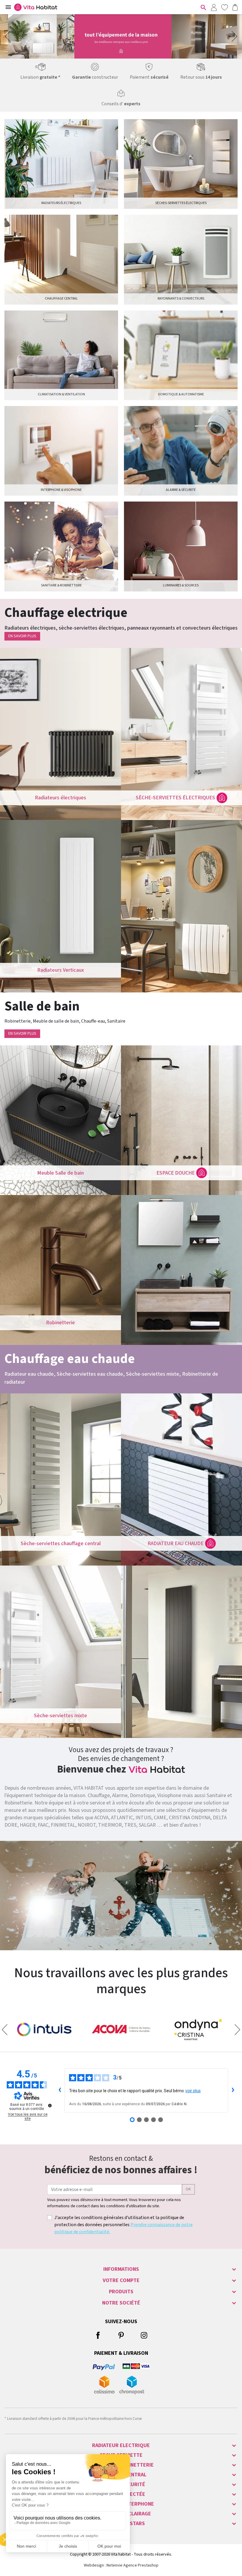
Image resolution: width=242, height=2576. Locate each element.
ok (188, 2189)
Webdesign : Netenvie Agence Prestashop (121, 2565)
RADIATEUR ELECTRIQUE (121, 2445)
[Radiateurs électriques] (60, 734)
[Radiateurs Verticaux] (60, 906)
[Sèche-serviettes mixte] (60, 1652)
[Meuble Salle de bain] (60, 1120)
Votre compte (121, 2280)
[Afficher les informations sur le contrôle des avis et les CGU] (50, 2106)
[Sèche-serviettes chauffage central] (60, 1479)
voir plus (193, 2091)
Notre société (121, 2303)
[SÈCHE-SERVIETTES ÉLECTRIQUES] (181, 734)
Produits (121, 2292)
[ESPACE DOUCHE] (181, 1120)
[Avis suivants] (233, 2090)
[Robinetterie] (60, 1270)
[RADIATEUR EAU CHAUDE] (181, 1479)
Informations (121, 2269)
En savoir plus (22, 636)
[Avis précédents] (60, 2090)
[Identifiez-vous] (214, 7)
